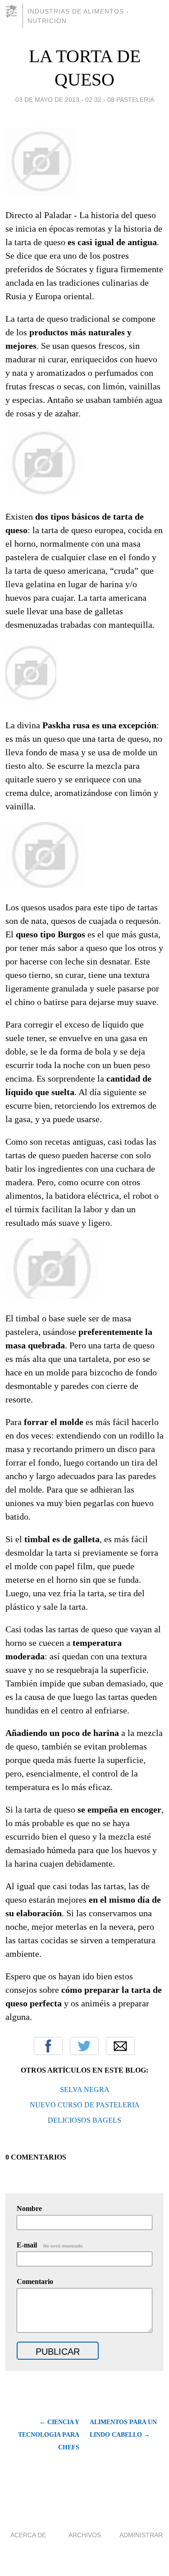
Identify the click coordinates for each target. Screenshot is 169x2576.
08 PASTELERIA (131, 100)
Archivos (85, 2535)
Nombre (29, 2208)
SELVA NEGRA (85, 2090)
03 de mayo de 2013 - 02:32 (58, 100)
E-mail (50, 2245)
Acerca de (28, 2535)
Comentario (35, 2281)
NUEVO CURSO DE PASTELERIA (85, 2105)
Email (120, 2046)
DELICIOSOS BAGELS (84, 2120)
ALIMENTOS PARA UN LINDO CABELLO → (123, 2428)
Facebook (48, 2046)
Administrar (141, 2535)
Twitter (84, 2046)
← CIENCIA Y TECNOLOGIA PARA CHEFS (49, 2435)
